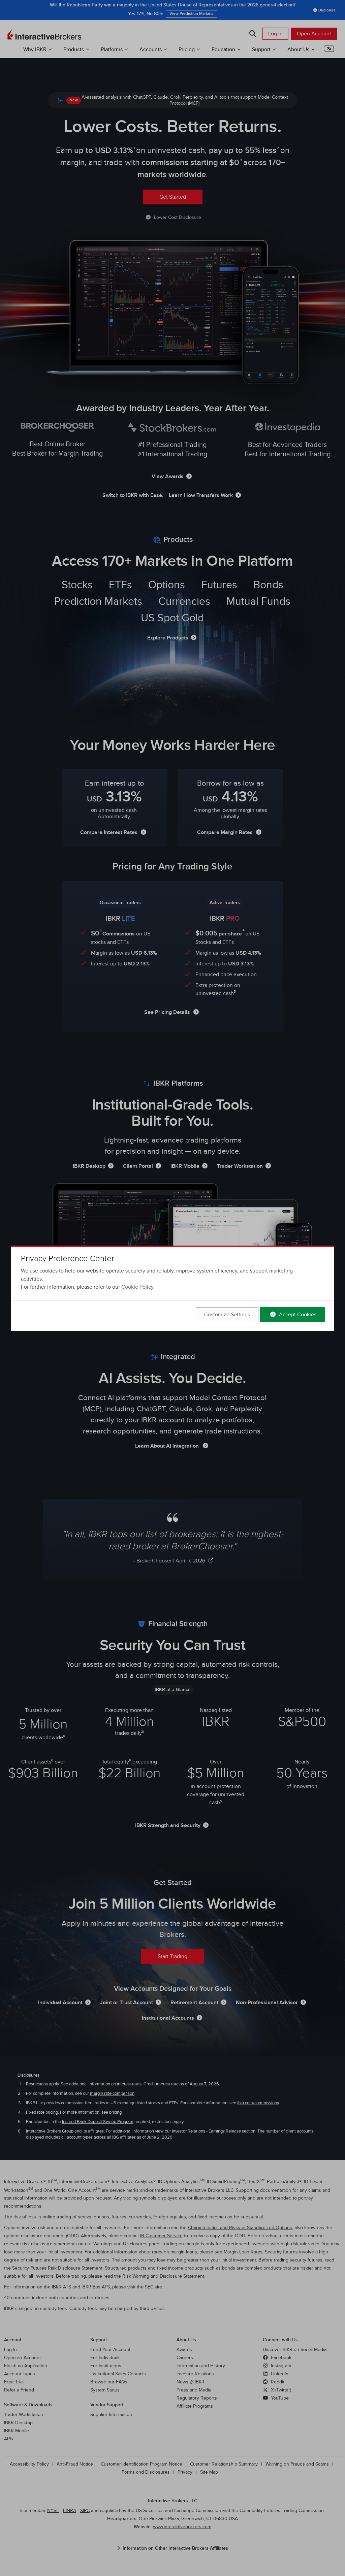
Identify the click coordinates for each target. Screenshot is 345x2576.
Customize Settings (227, 1315)
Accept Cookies (297, 1315)
